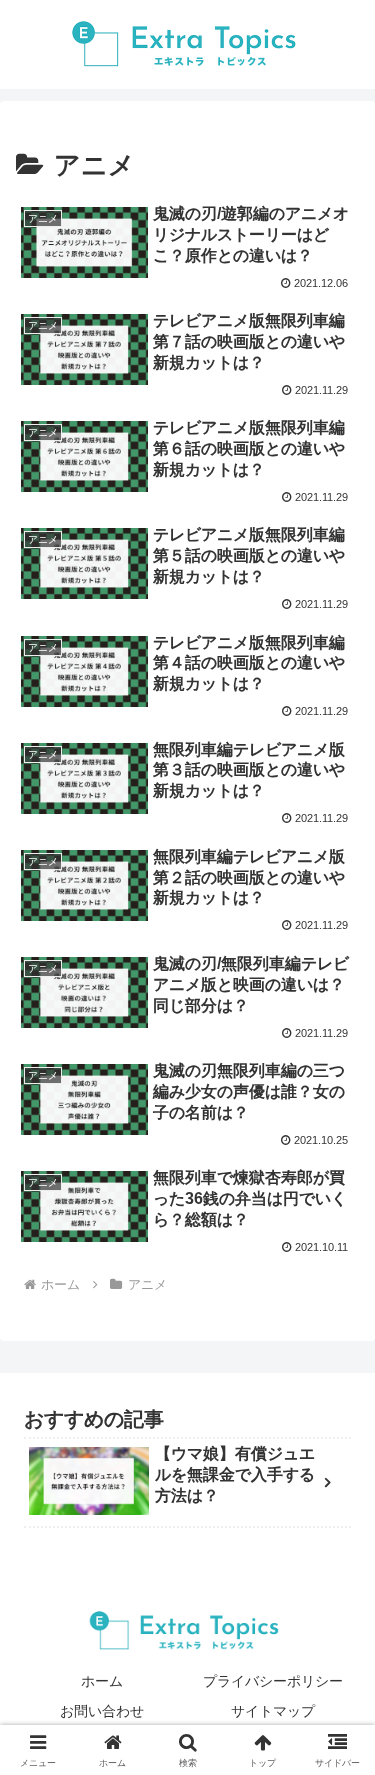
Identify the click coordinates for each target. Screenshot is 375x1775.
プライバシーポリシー (273, 1681)
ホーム (102, 1681)
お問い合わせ (102, 1711)
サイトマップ (273, 1711)
